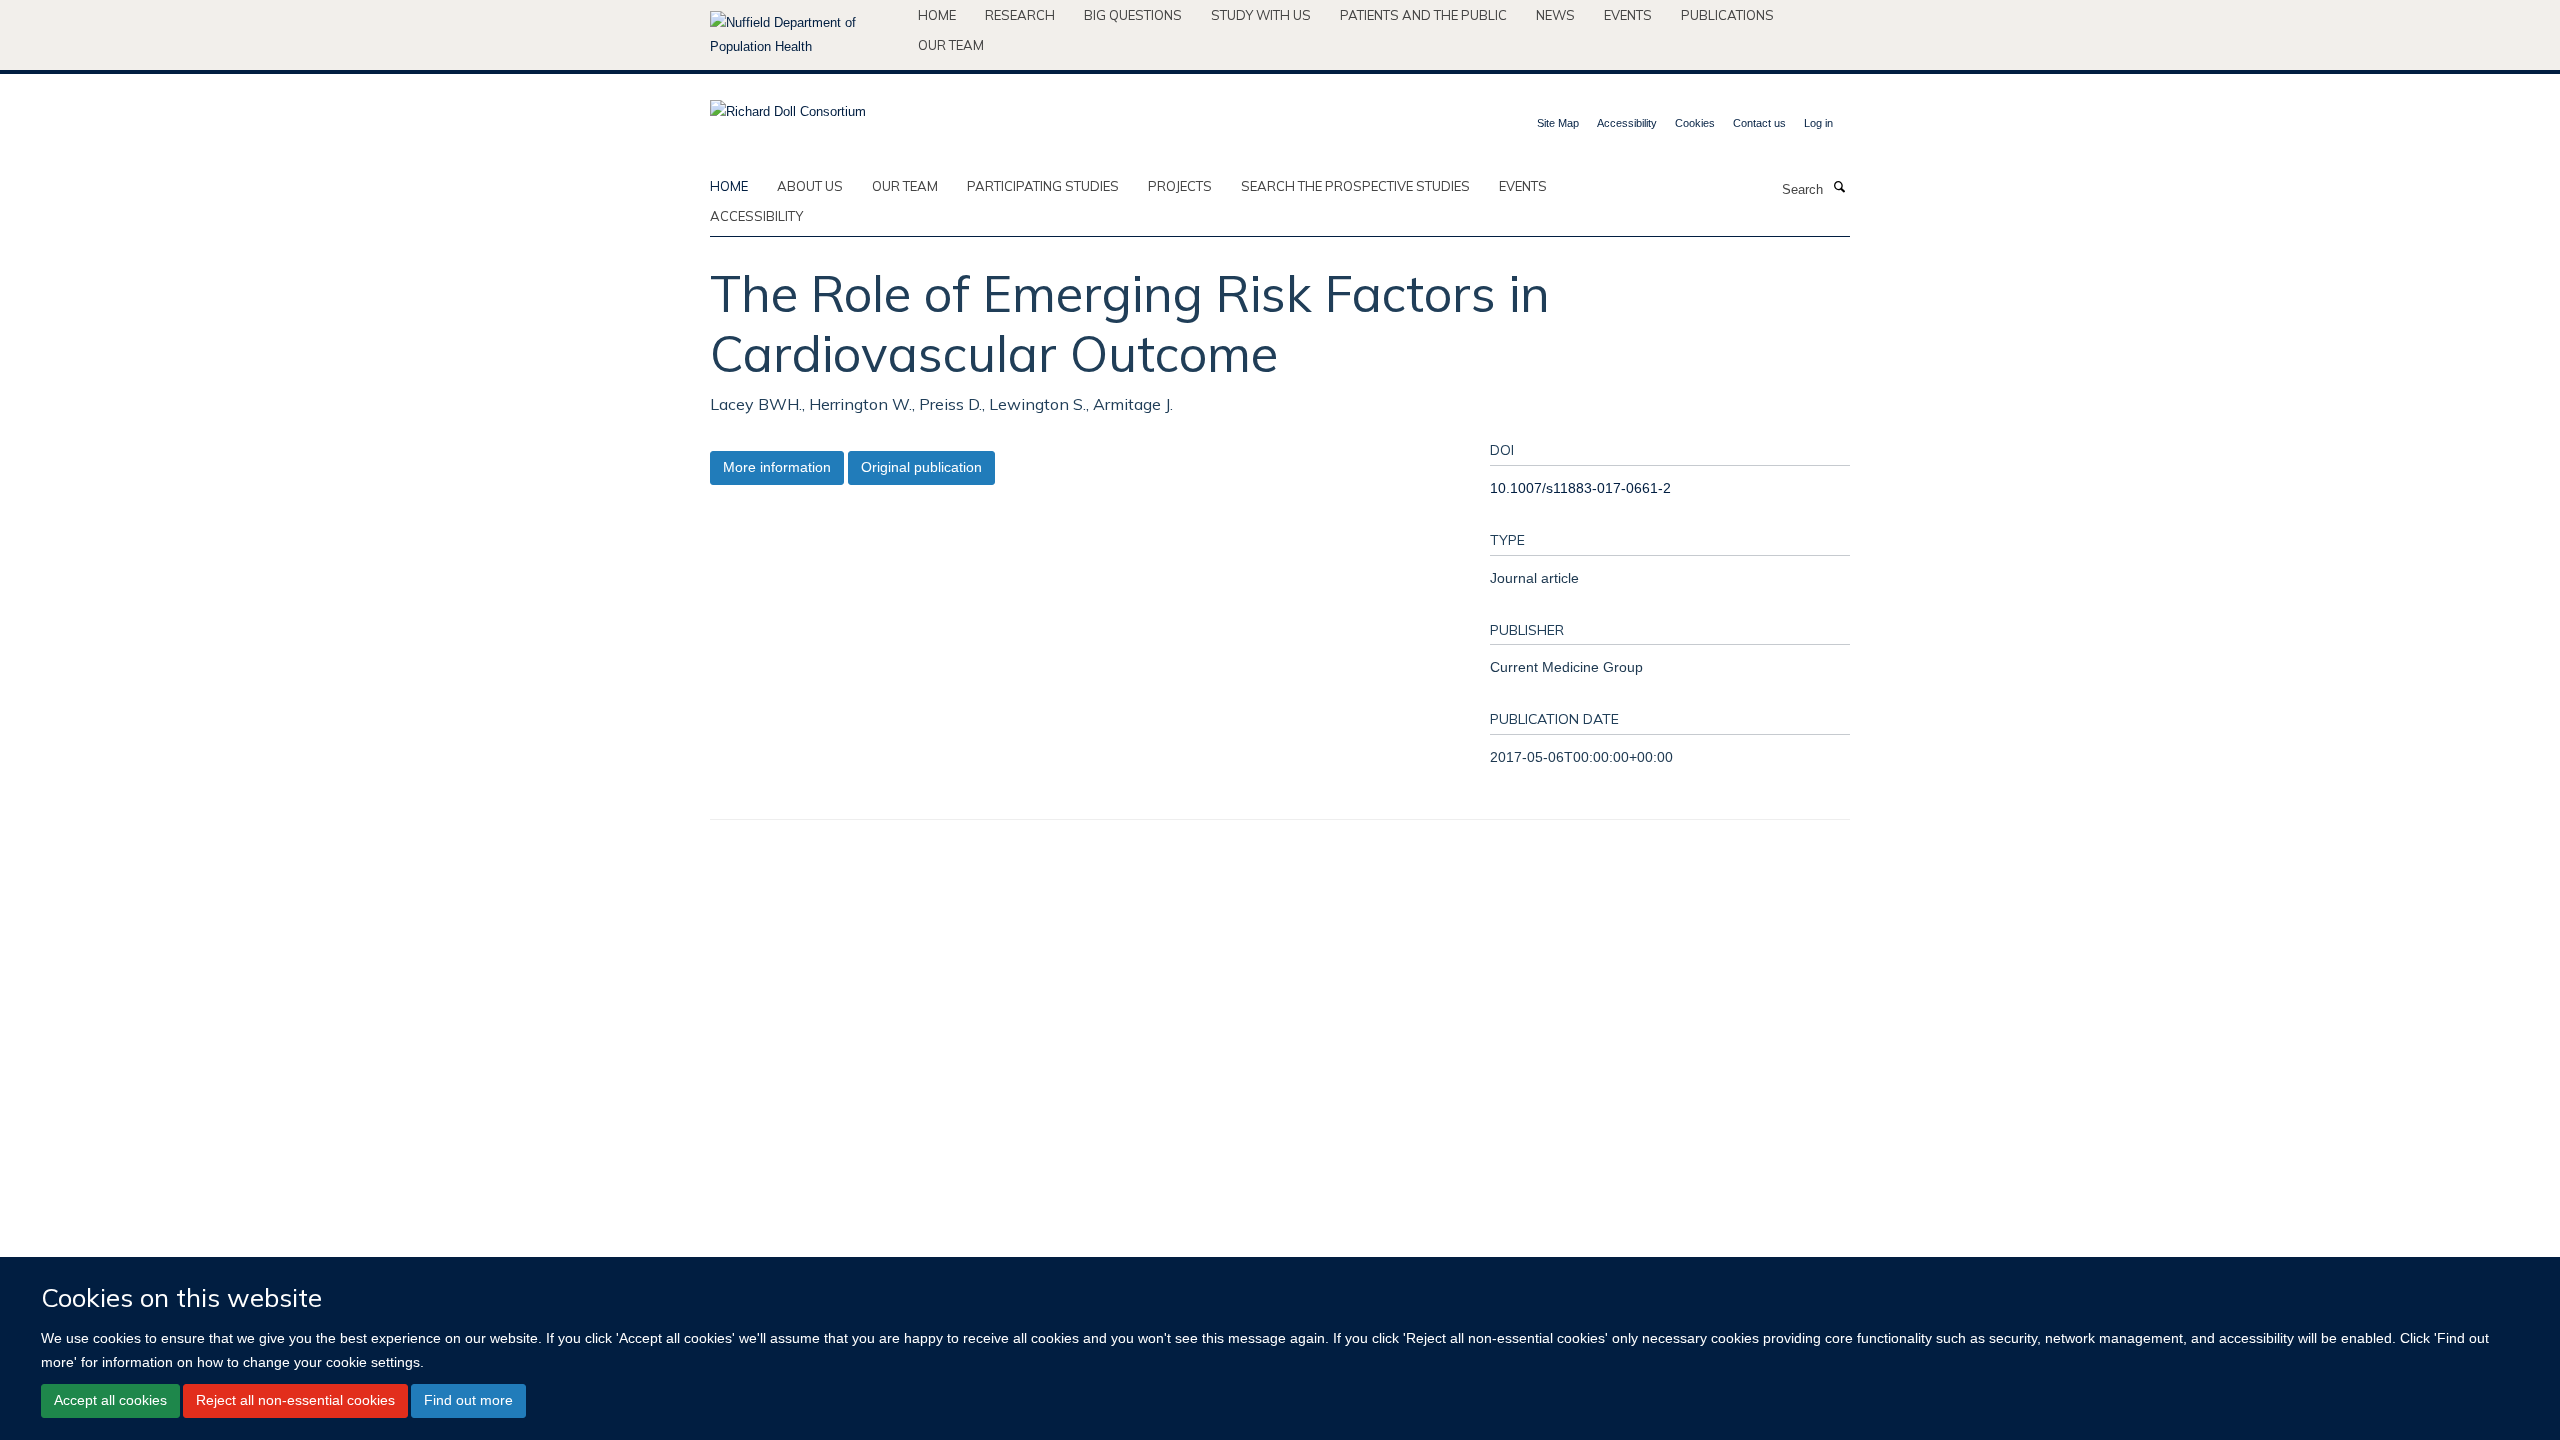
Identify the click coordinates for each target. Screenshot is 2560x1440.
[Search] (1839, 188)
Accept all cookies (110, 1400)
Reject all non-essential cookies (295, 1400)
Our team (951, 45)
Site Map (1558, 123)
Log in (1818, 123)
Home (937, 15)
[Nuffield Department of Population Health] (806, 35)
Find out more (468, 1400)
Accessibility (1627, 123)
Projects (1180, 186)
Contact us (1759, 123)
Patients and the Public (1423, 15)
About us (810, 186)
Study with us (1261, 15)
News (1555, 15)
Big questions (1133, 15)
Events (1628, 15)
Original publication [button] (921, 467)
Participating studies (1043, 186)
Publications (1727, 15)
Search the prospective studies (1355, 186)
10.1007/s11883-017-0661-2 (1580, 488)
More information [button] (777, 467)
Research (1020, 15)
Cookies (1695, 123)
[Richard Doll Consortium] (788, 105)
